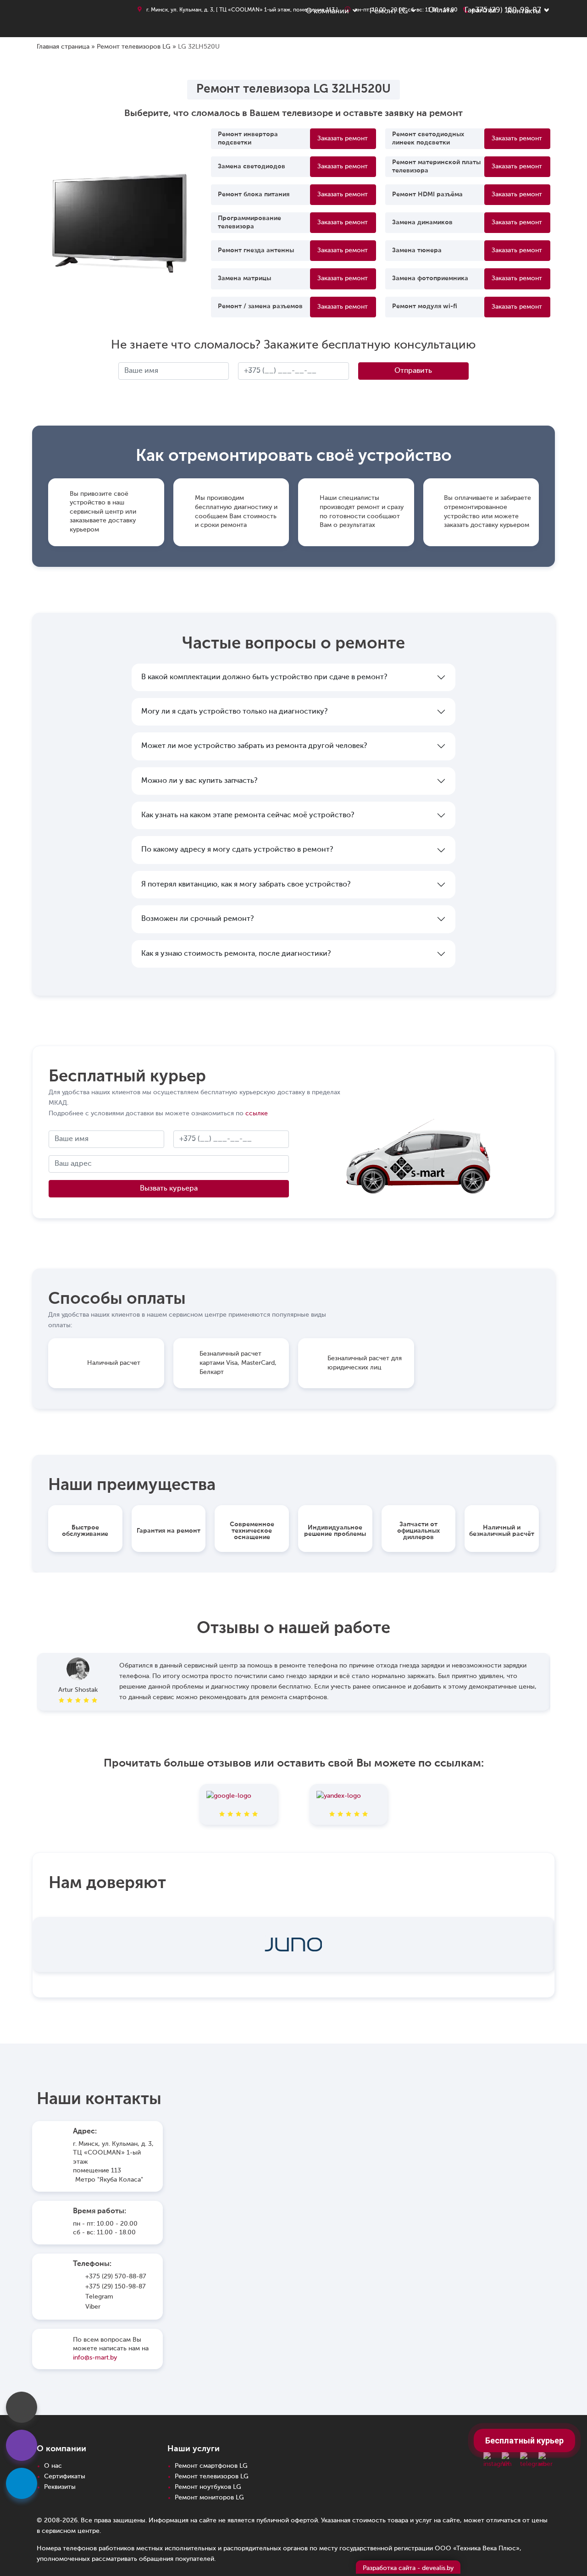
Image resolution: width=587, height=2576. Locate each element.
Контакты (524, 11)
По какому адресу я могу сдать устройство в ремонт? (237, 850)
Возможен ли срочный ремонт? (197, 919)
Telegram (99, 2297)
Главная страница (63, 47)
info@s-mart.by (95, 2358)
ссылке (257, 1113)
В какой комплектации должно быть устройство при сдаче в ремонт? (264, 677)
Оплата (441, 11)
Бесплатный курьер (524, 2440)
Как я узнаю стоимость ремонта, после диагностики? (236, 954)
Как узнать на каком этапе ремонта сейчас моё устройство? (248, 815)
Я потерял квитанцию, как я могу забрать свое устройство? (246, 885)
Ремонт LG (389, 11)
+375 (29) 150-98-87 (116, 2287)
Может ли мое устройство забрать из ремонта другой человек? (254, 746)
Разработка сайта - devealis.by (408, 2568)
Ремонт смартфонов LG (211, 2466)
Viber (93, 2307)
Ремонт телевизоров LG (134, 47)
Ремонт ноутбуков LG (208, 2487)
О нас (53, 2466)
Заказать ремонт (343, 138)
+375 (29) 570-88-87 (116, 2277)
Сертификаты (65, 2476)
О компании (327, 11)
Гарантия (480, 11)
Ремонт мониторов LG (209, 2498)
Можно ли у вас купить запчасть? (199, 781)
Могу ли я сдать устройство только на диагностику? (234, 712)
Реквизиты (60, 2487)
